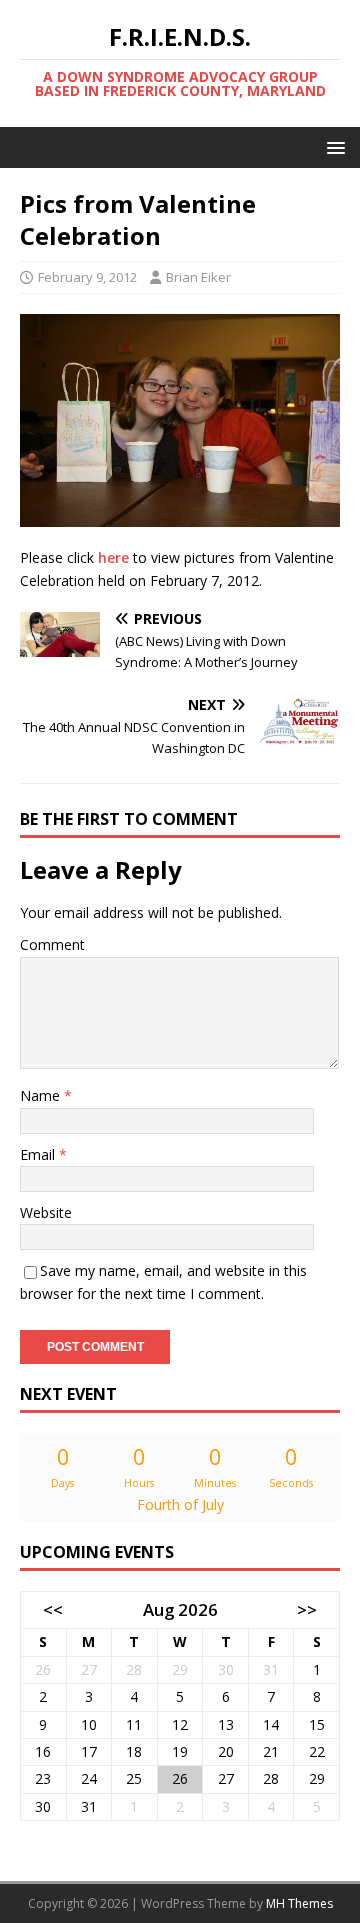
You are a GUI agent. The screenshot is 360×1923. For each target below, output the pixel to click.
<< (53, 1609)
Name (42, 1095)
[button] (332, 146)
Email (39, 1154)
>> (307, 1609)
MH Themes (299, 1903)
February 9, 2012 (87, 277)
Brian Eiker (198, 277)
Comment (52, 944)
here (113, 557)
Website (46, 1212)
